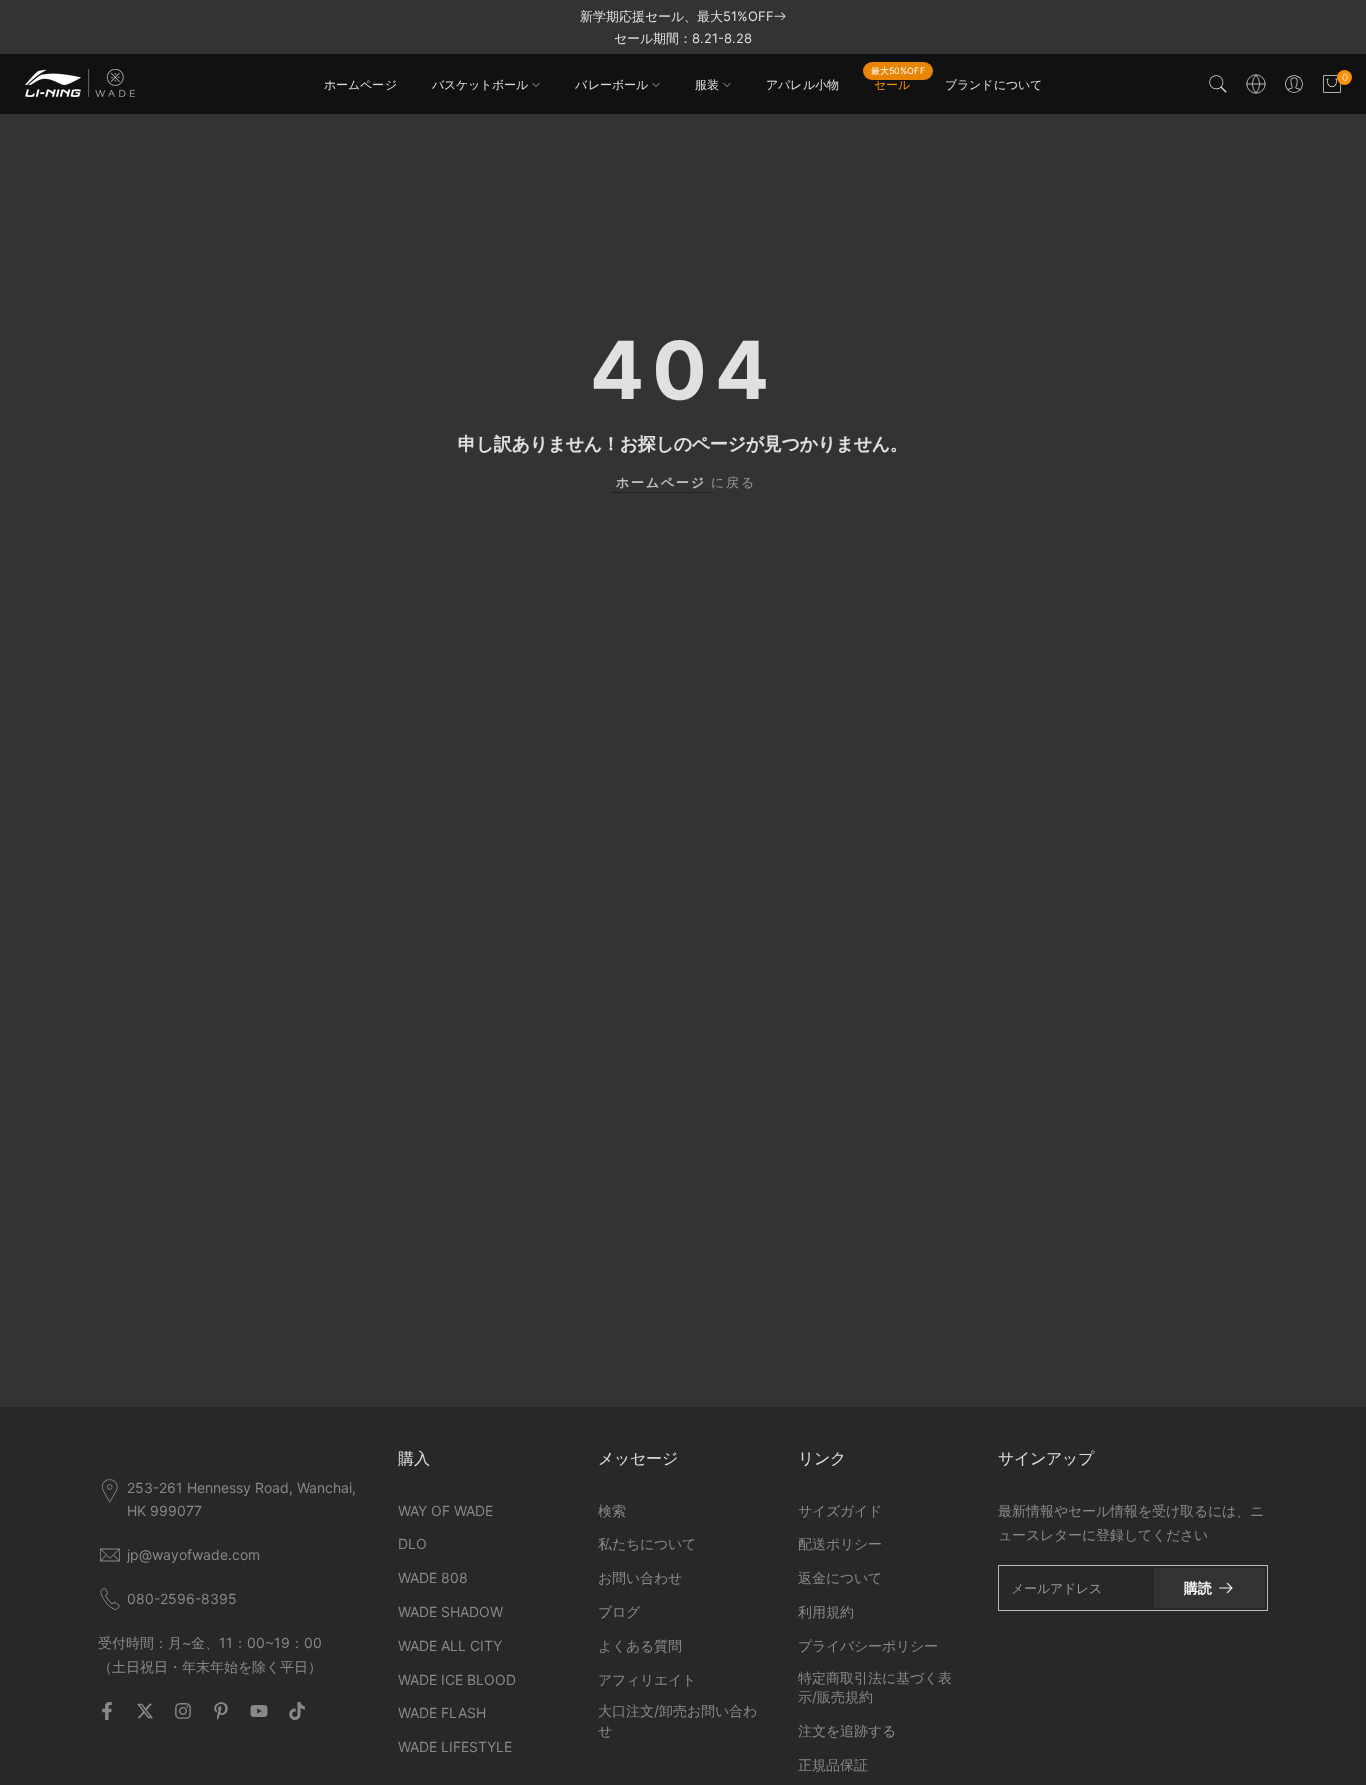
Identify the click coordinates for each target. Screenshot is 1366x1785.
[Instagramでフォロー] (183, 1711)
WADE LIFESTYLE (455, 1746)
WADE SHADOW (450, 1611)
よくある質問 (640, 1645)
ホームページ (360, 84)
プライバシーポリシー (868, 1645)
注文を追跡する (847, 1730)
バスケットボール (480, 84)
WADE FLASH (442, 1712)
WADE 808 (433, 1577)
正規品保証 (833, 1764)
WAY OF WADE (445, 1510)
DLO (412, 1543)
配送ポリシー (840, 1543)
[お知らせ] (683, 27)
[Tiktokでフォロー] (297, 1711)
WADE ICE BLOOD (457, 1679)
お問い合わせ (640, 1577)
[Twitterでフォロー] (145, 1711)
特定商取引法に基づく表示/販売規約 (875, 1687)
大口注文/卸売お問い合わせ (677, 1720)
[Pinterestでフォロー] (221, 1711)
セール (898, 83)
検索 (612, 1510)
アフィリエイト (647, 1679)
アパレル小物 (802, 84)
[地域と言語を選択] (1256, 84)
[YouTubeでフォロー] (259, 1711)
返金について (840, 1577)
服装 (707, 84)
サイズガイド (840, 1510)
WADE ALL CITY (450, 1645)
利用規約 (826, 1611)
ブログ (619, 1611)
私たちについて (647, 1543)
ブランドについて (993, 84)
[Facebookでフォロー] (107, 1711)
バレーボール (611, 84)
